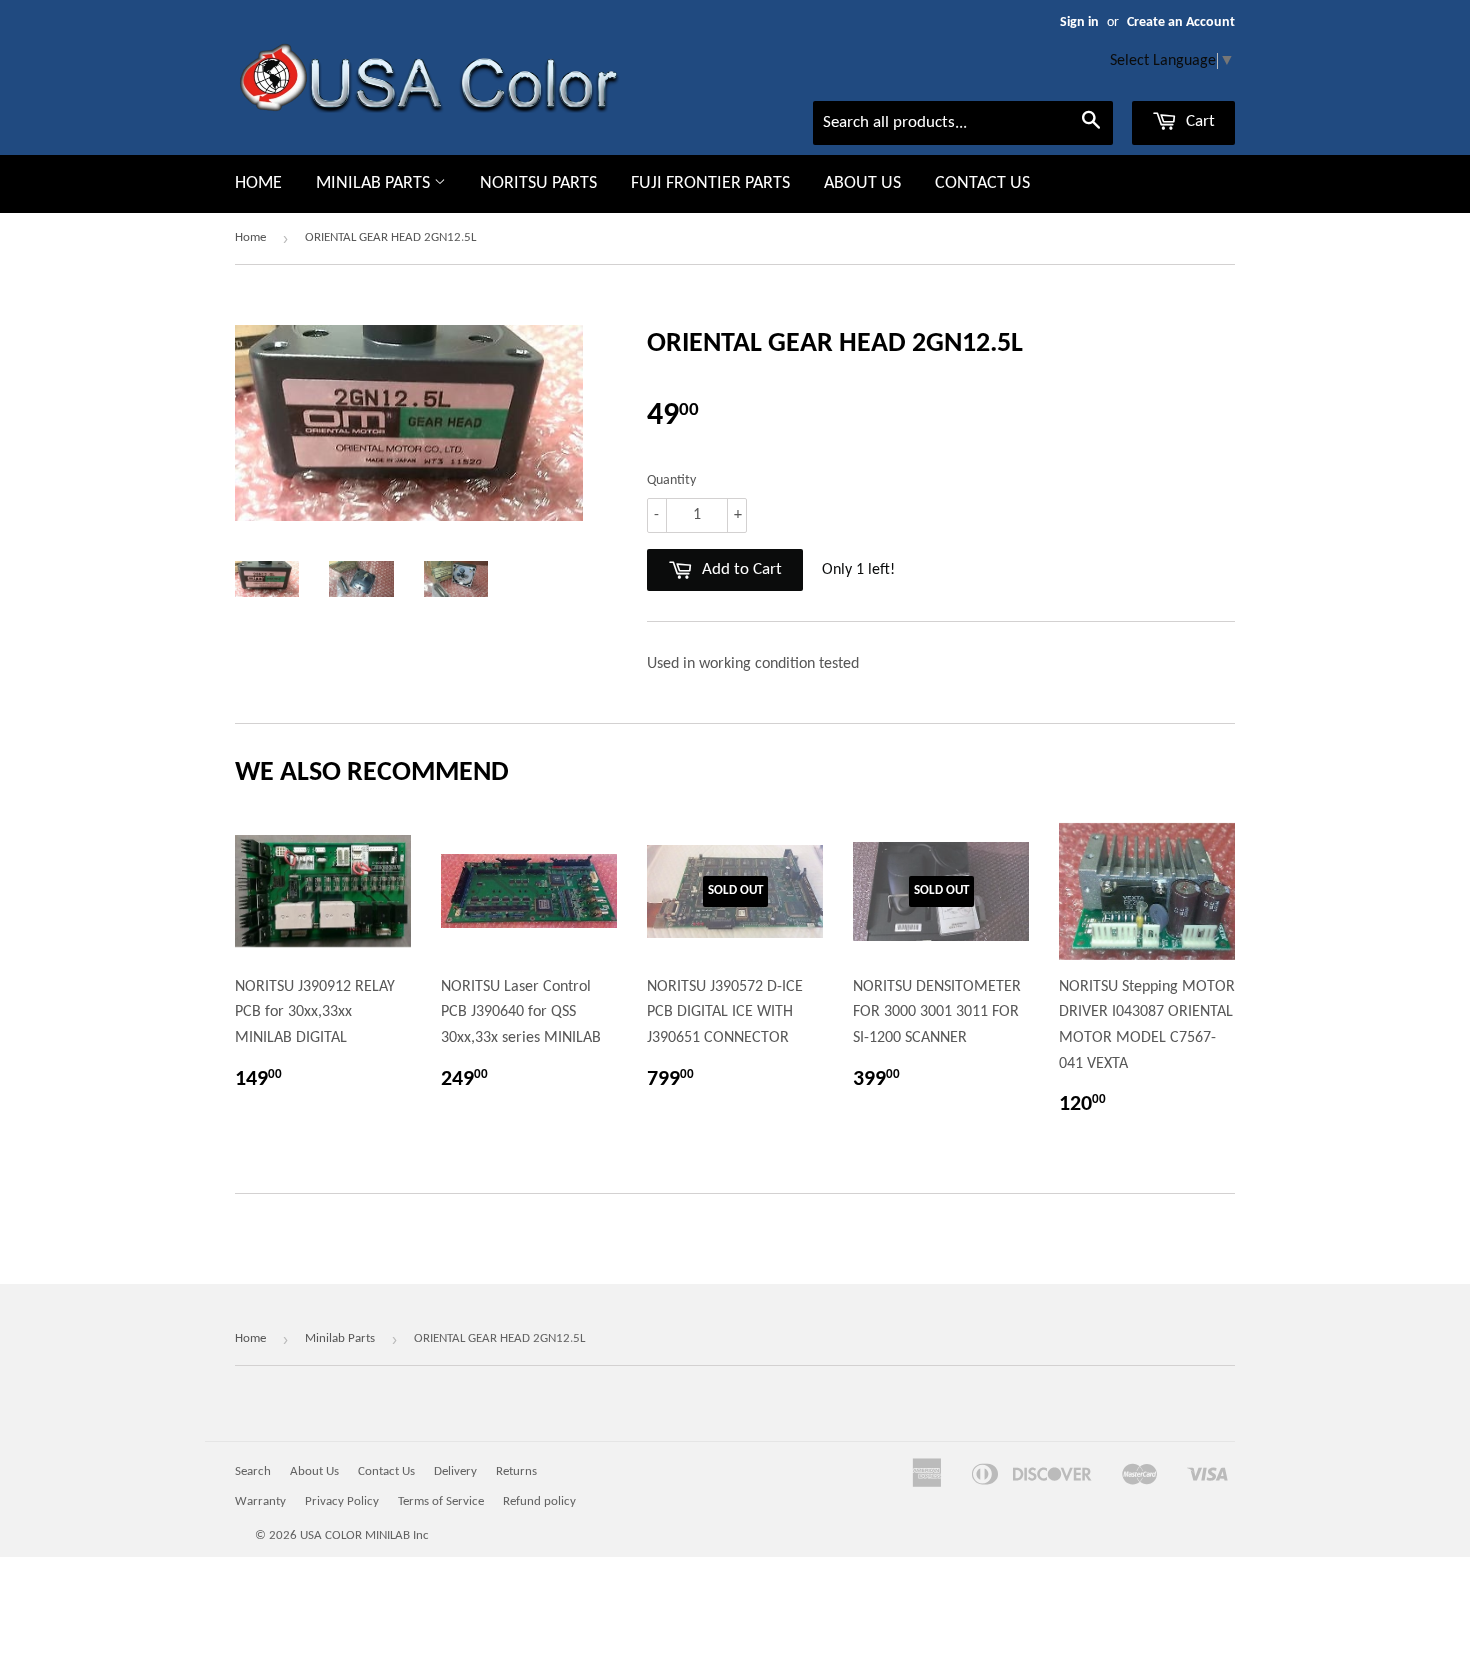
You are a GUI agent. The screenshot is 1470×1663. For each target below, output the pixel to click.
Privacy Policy (342, 1501)
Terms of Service (441, 1501)
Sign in (1079, 22)
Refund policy (539, 1501)
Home (258, 183)
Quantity (671, 480)
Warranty (260, 1501)
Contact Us (982, 183)
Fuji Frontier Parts (710, 183)
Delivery (455, 1471)
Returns (516, 1471)
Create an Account (1181, 22)
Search (253, 1471)
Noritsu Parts (538, 183)
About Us (862, 183)
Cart (1198, 121)
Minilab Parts (375, 183)
